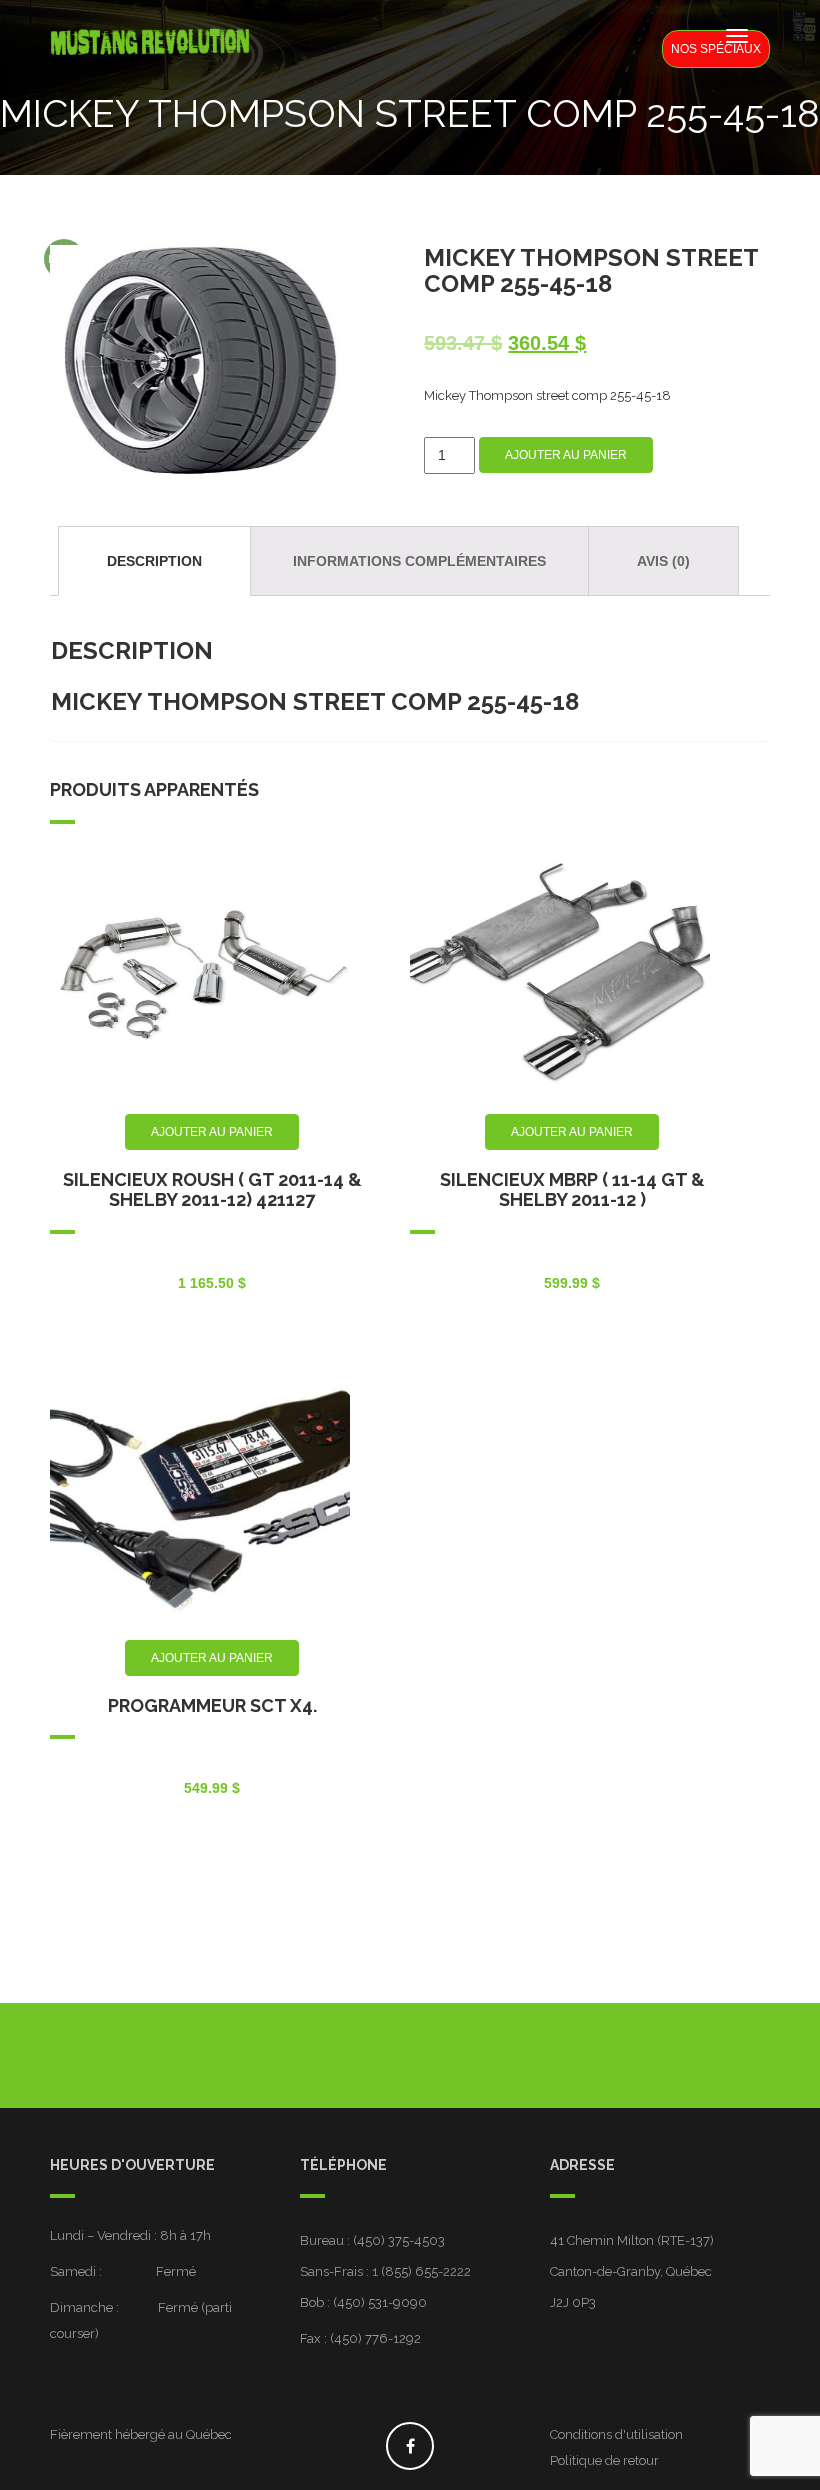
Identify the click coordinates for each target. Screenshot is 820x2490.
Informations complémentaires (419, 561)
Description (154, 561)
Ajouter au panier (566, 455)
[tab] (154, 561)
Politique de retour (604, 2460)
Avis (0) (663, 561)
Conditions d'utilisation (616, 2434)
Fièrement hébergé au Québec (141, 2434)
